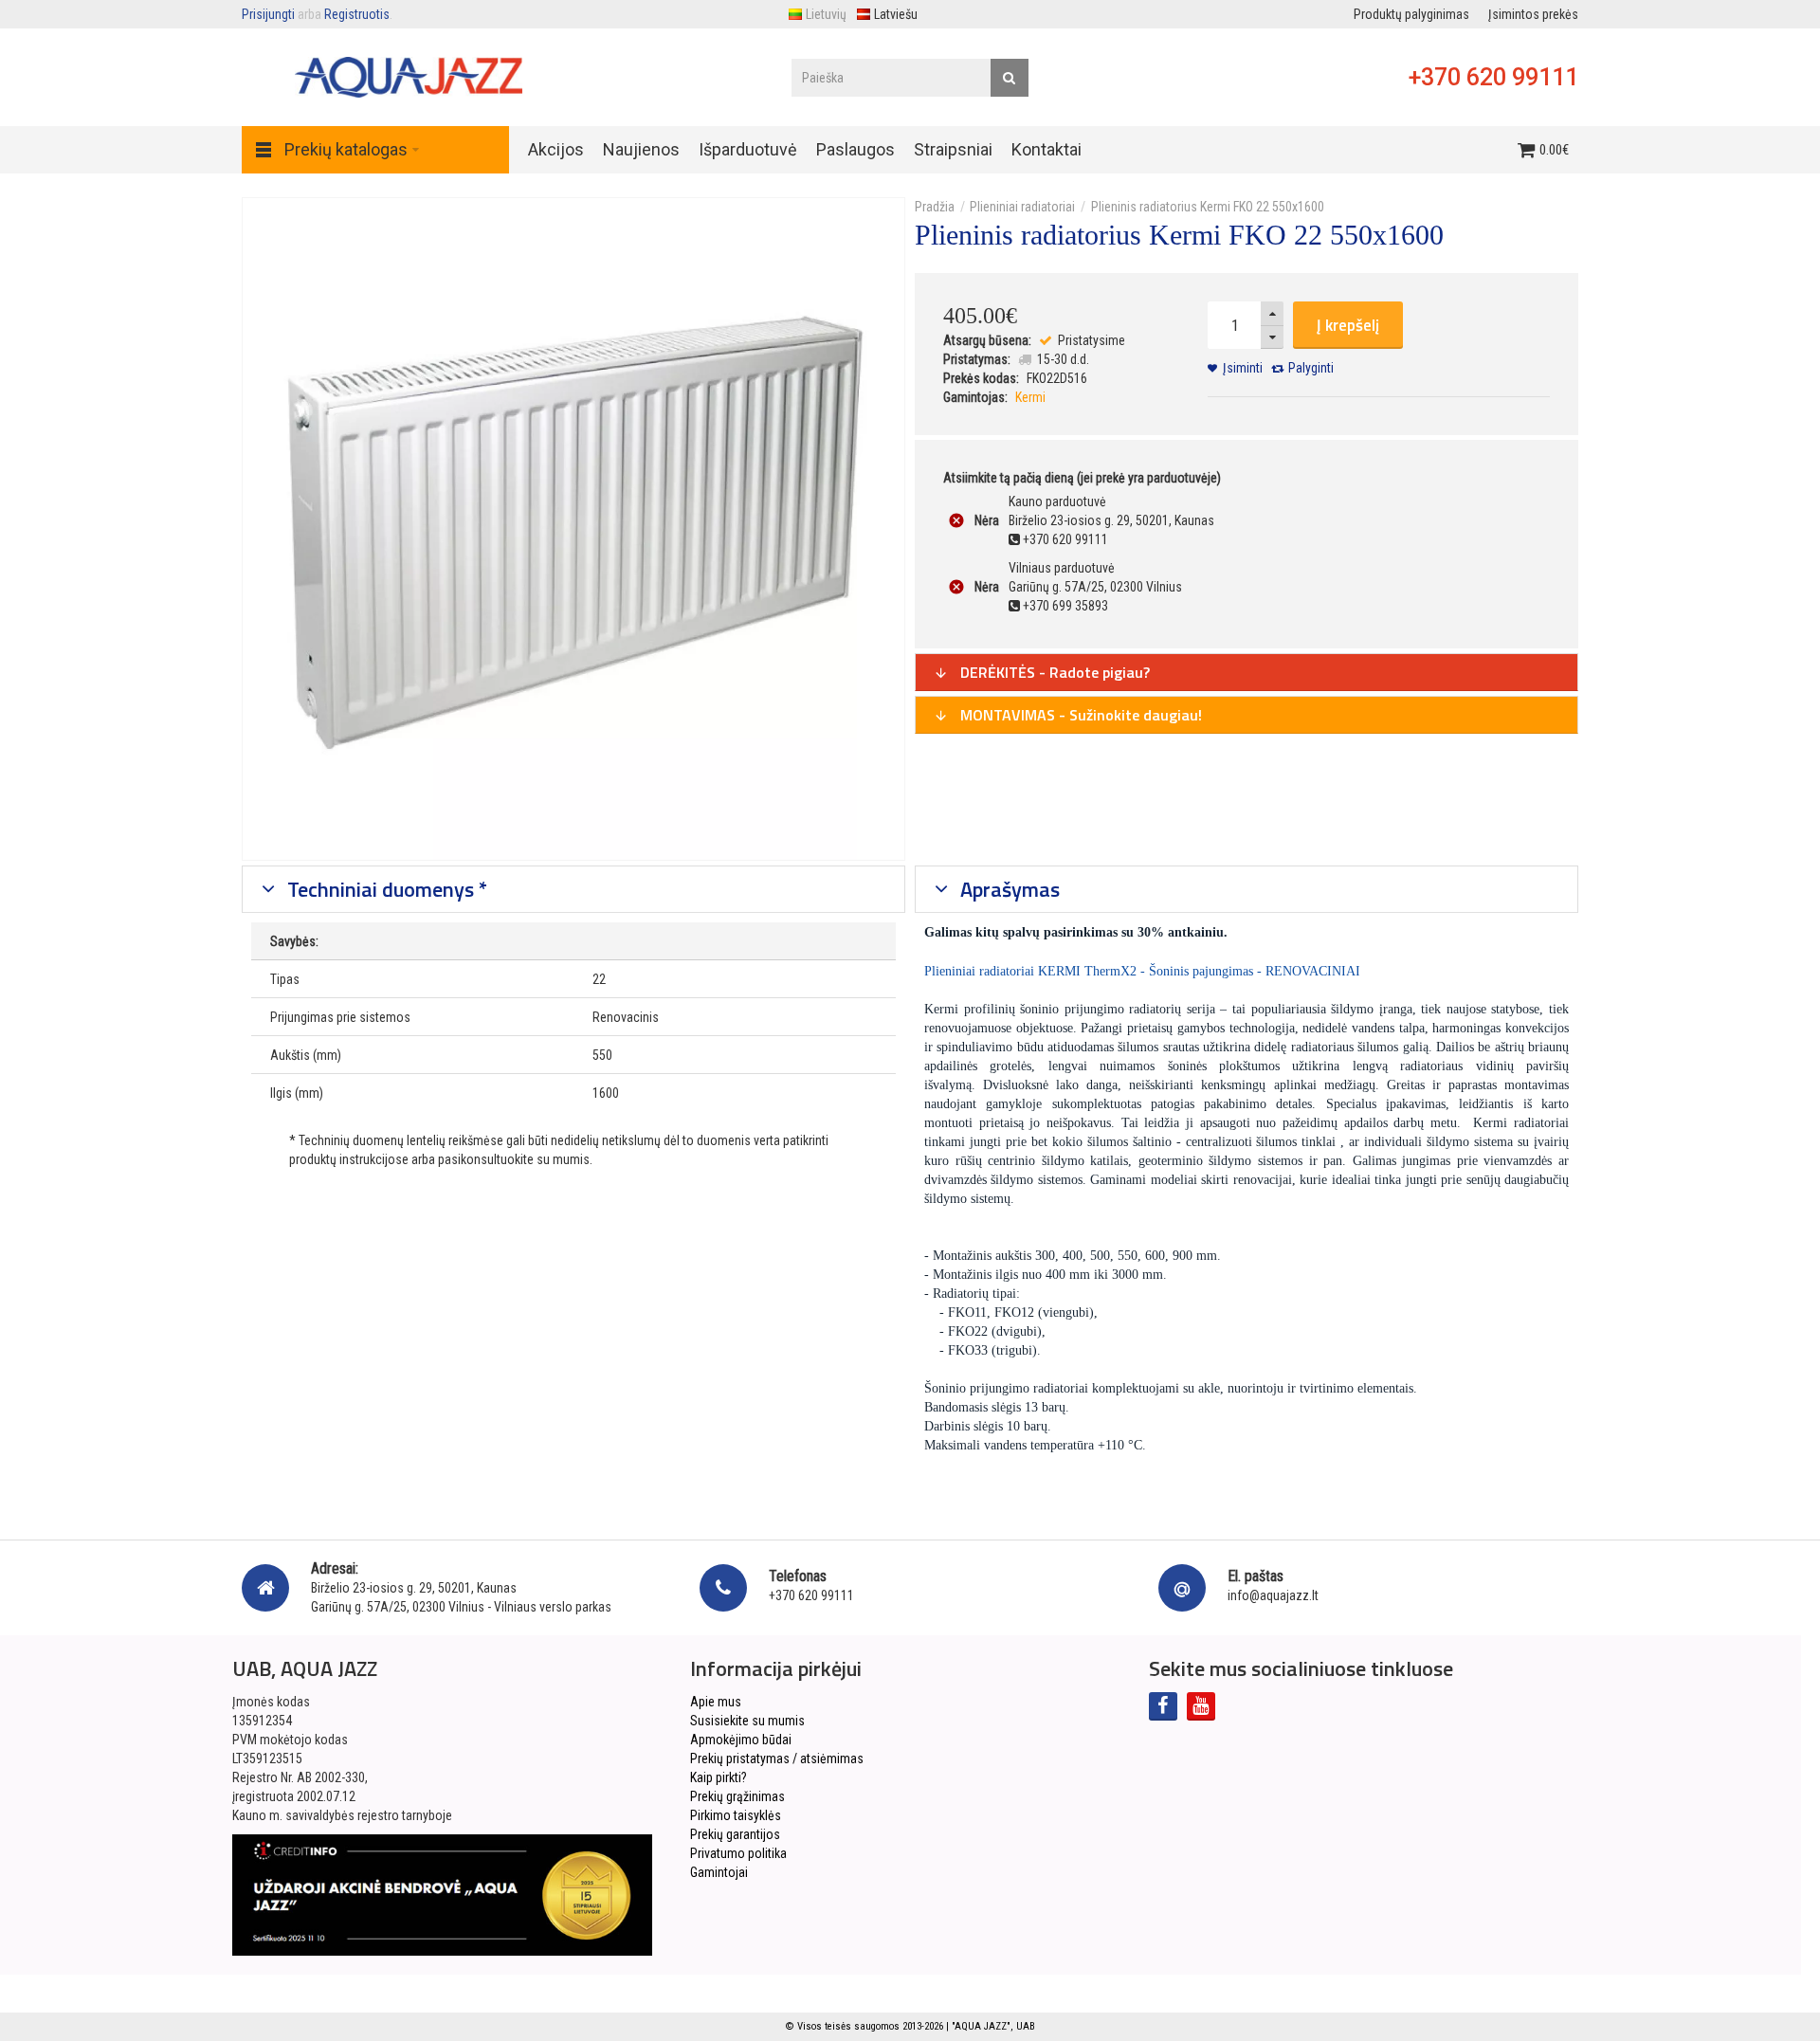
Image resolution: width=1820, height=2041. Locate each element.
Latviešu (896, 14)
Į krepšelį (1348, 325)
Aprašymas (1008, 889)
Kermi (1030, 397)
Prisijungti (268, 14)
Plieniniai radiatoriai (1022, 207)
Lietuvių (826, 14)
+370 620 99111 (1493, 77)
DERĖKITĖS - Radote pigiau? (1053, 672)
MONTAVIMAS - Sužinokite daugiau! (1079, 715)
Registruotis (357, 14)
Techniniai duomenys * (385, 889)
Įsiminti (1243, 368)
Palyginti (1311, 368)
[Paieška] (1010, 78)
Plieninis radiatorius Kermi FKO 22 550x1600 (1208, 207)
